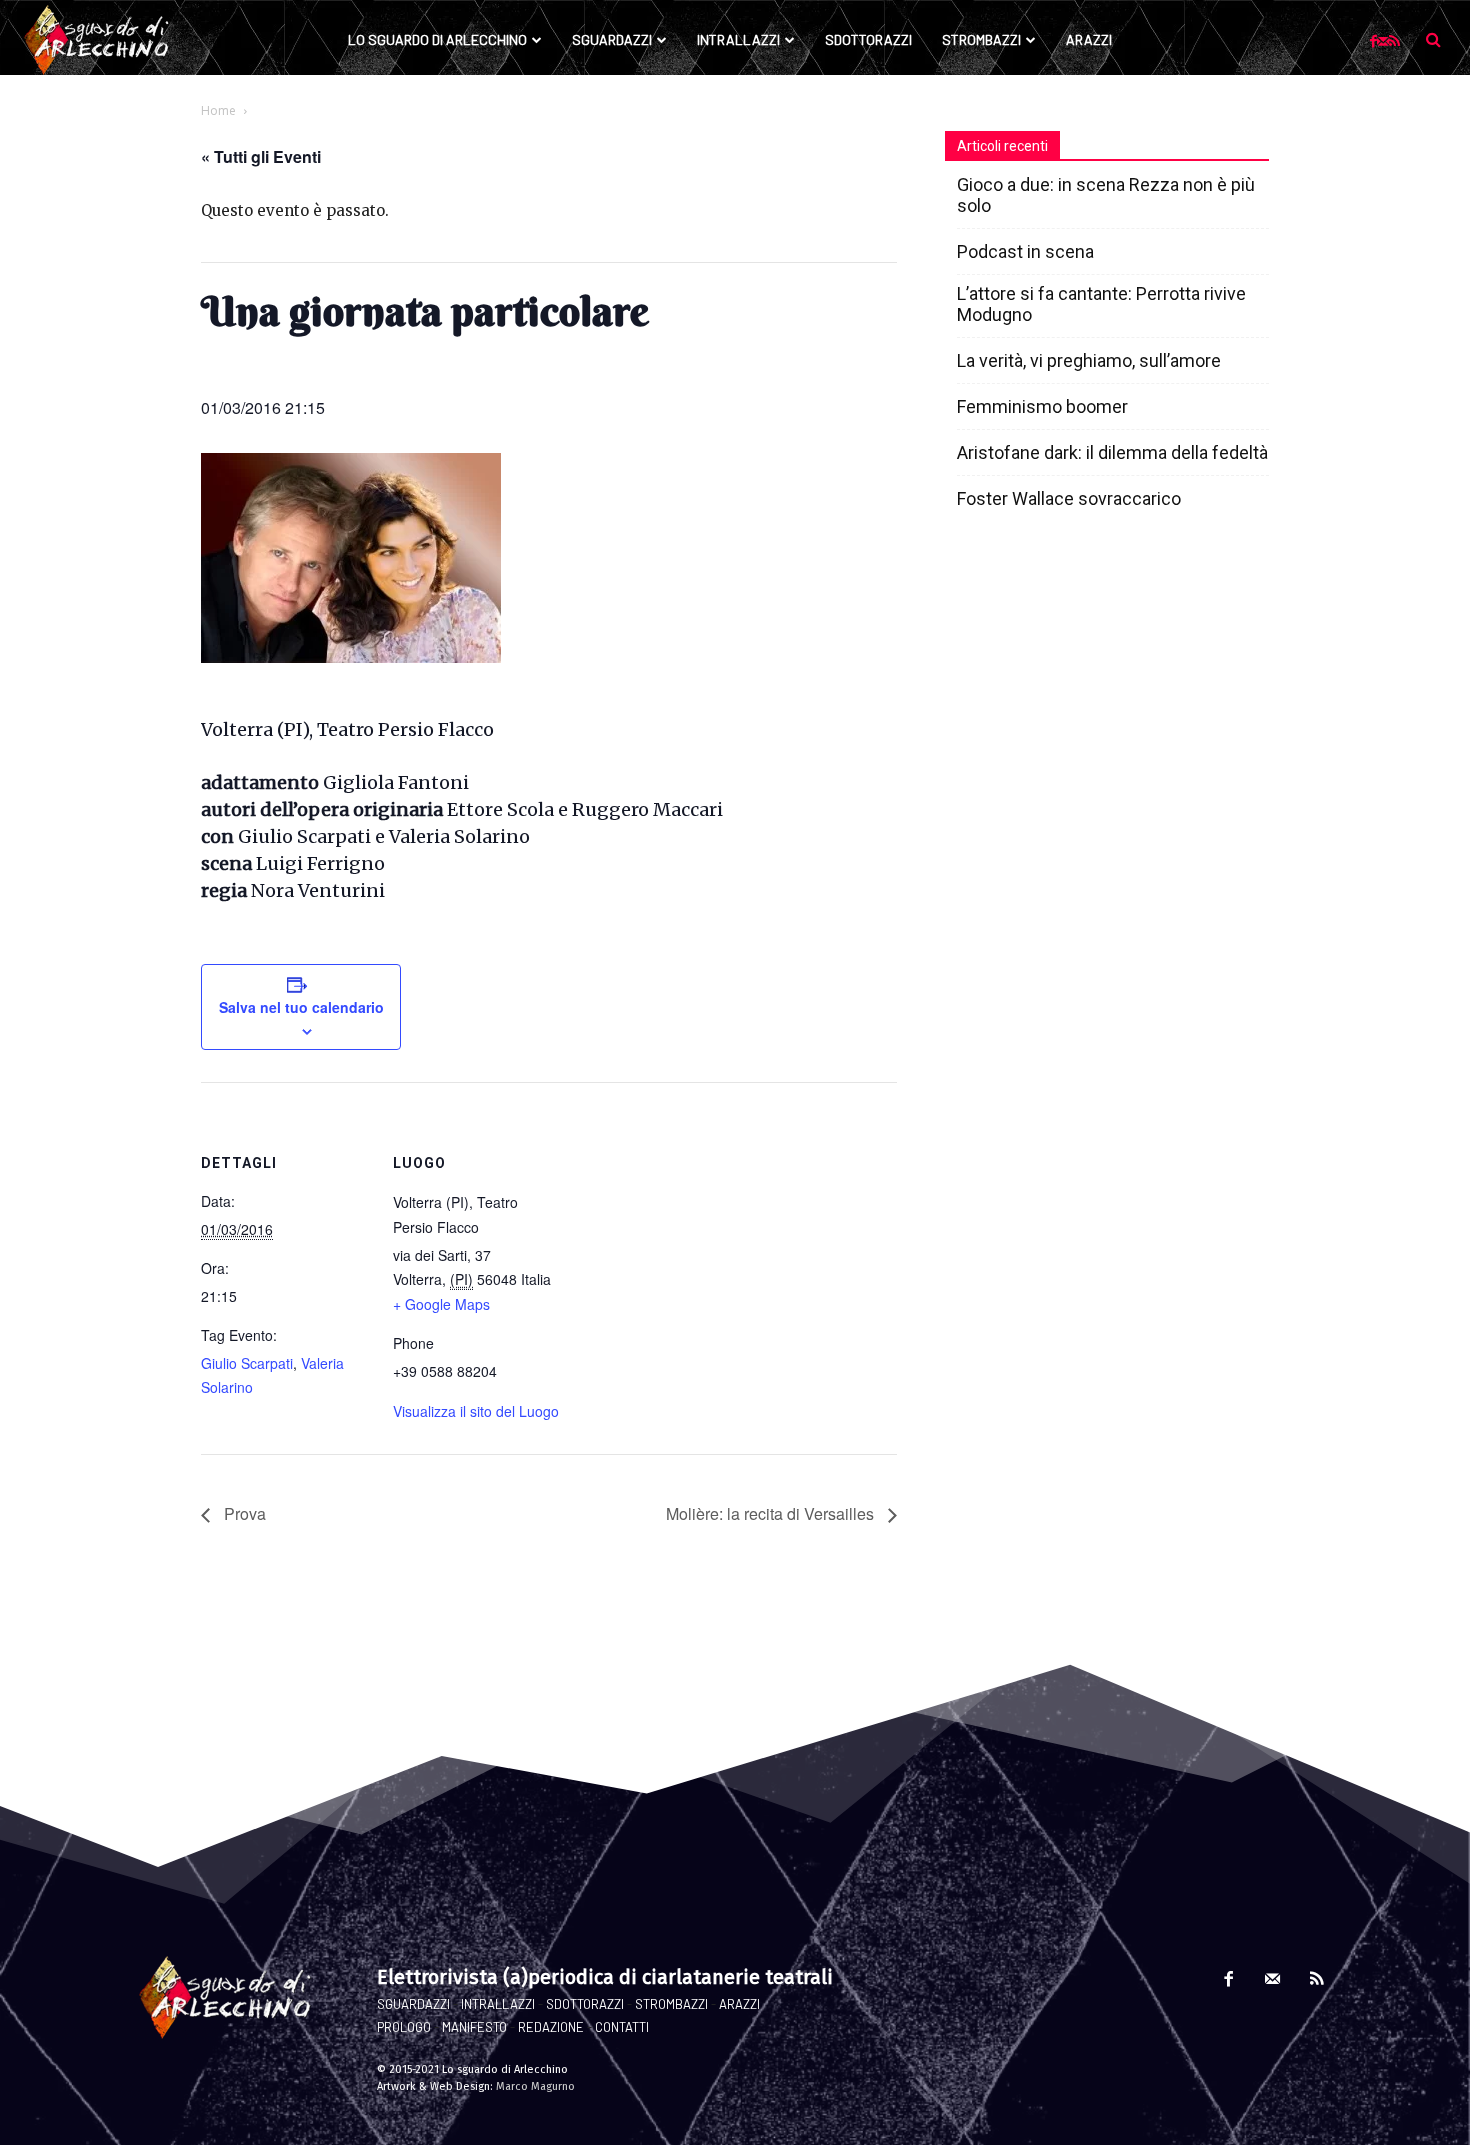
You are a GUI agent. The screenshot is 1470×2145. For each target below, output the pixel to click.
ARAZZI (739, 2004)
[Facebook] (1373, 40)
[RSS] (1394, 40)
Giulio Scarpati (247, 1363)
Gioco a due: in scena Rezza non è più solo (1106, 195)
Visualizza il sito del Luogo (476, 1411)
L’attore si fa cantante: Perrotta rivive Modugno (1101, 304)
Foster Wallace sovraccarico (1069, 498)
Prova (243, 1513)
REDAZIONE (551, 2027)
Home (218, 110)
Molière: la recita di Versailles (772, 1513)
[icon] (1433, 38)
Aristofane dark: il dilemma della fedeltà (1112, 452)
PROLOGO (404, 2027)
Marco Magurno (535, 2086)
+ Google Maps (441, 1304)
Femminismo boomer (1042, 406)
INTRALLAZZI (498, 2004)
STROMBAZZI (671, 2004)
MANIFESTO (474, 2027)
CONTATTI (622, 2027)
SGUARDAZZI (413, 2004)
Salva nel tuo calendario (301, 1007)
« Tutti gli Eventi (261, 156)
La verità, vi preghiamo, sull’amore (1089, 360)
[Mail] (1383, 40)
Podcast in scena (1025, 251)
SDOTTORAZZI (585, 2004)
